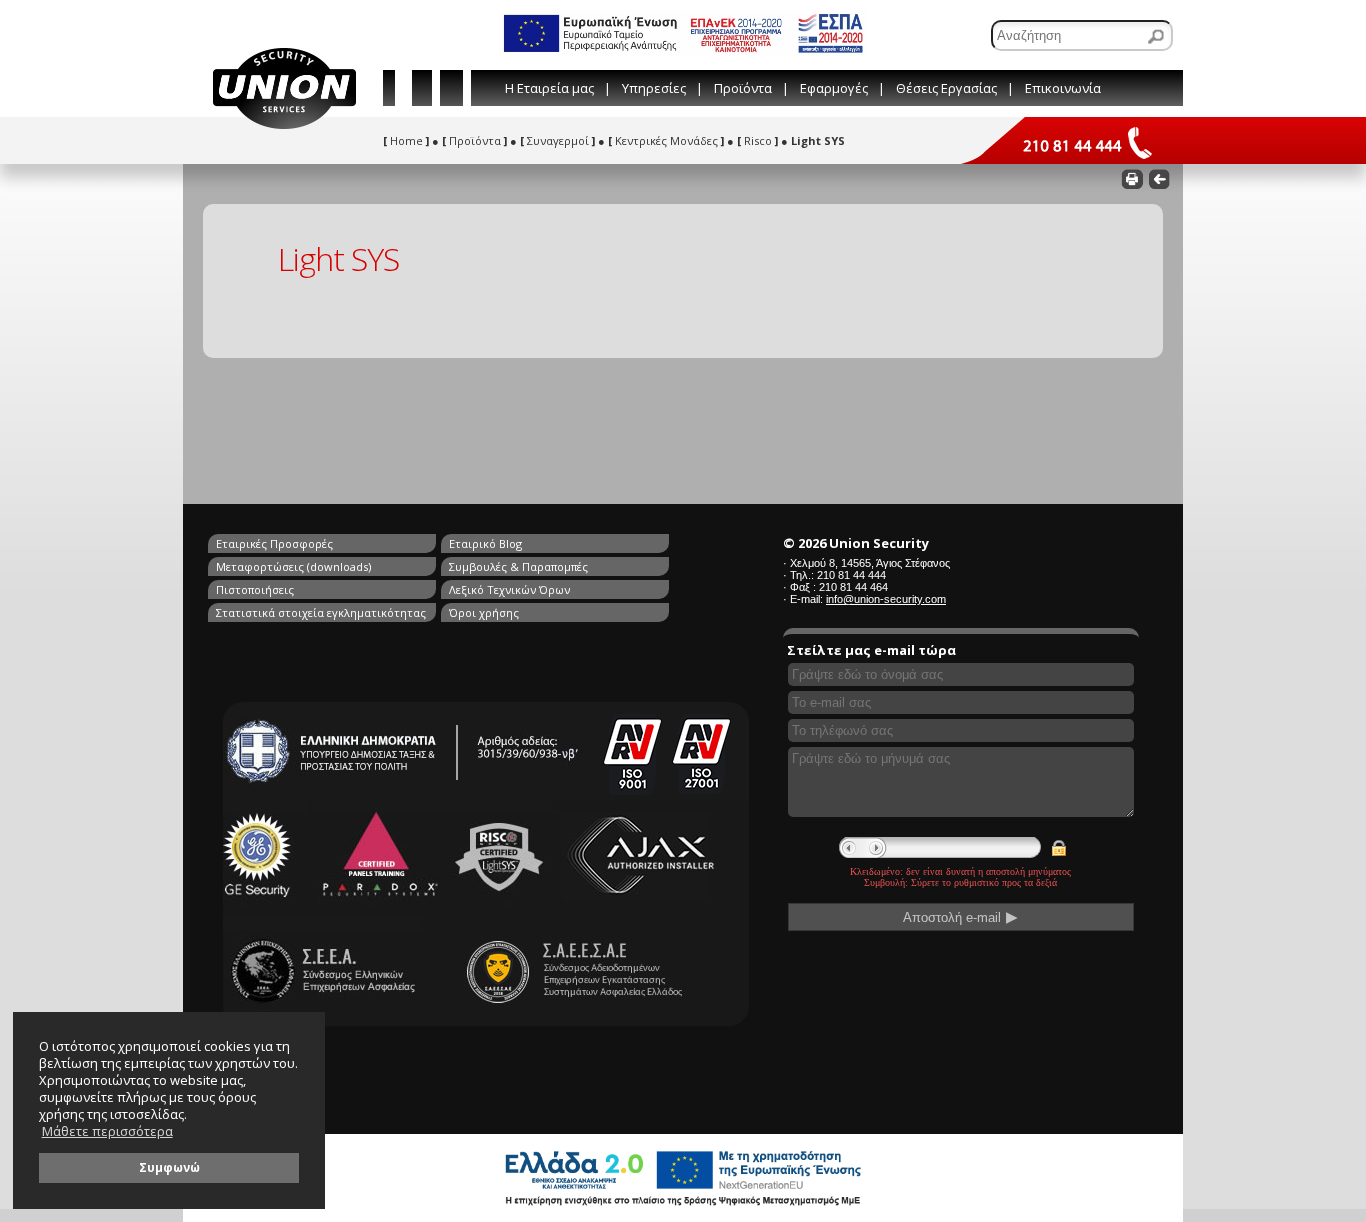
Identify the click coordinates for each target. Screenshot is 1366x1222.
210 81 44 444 (851, 575)
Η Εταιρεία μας (549, 88)
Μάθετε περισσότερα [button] (107, 1131)
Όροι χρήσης (484, 612)
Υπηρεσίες (654, 88)
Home (406, 140)
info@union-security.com (886, 599)
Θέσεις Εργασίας (946, 88)
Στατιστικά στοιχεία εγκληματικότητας (321, 612)
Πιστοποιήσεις (255, 589)
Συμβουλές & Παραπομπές (518, 566)
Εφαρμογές (834, 88)
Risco (757, 140)
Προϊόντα (743, 88)
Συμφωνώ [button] (169, 1167)
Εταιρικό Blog (485, 543)
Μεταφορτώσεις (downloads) (293, 566)
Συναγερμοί (557, 140)
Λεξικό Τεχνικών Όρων (509, 589)
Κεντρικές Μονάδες (666, 140)
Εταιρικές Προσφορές (274, 543)
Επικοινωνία (1063, 88)
